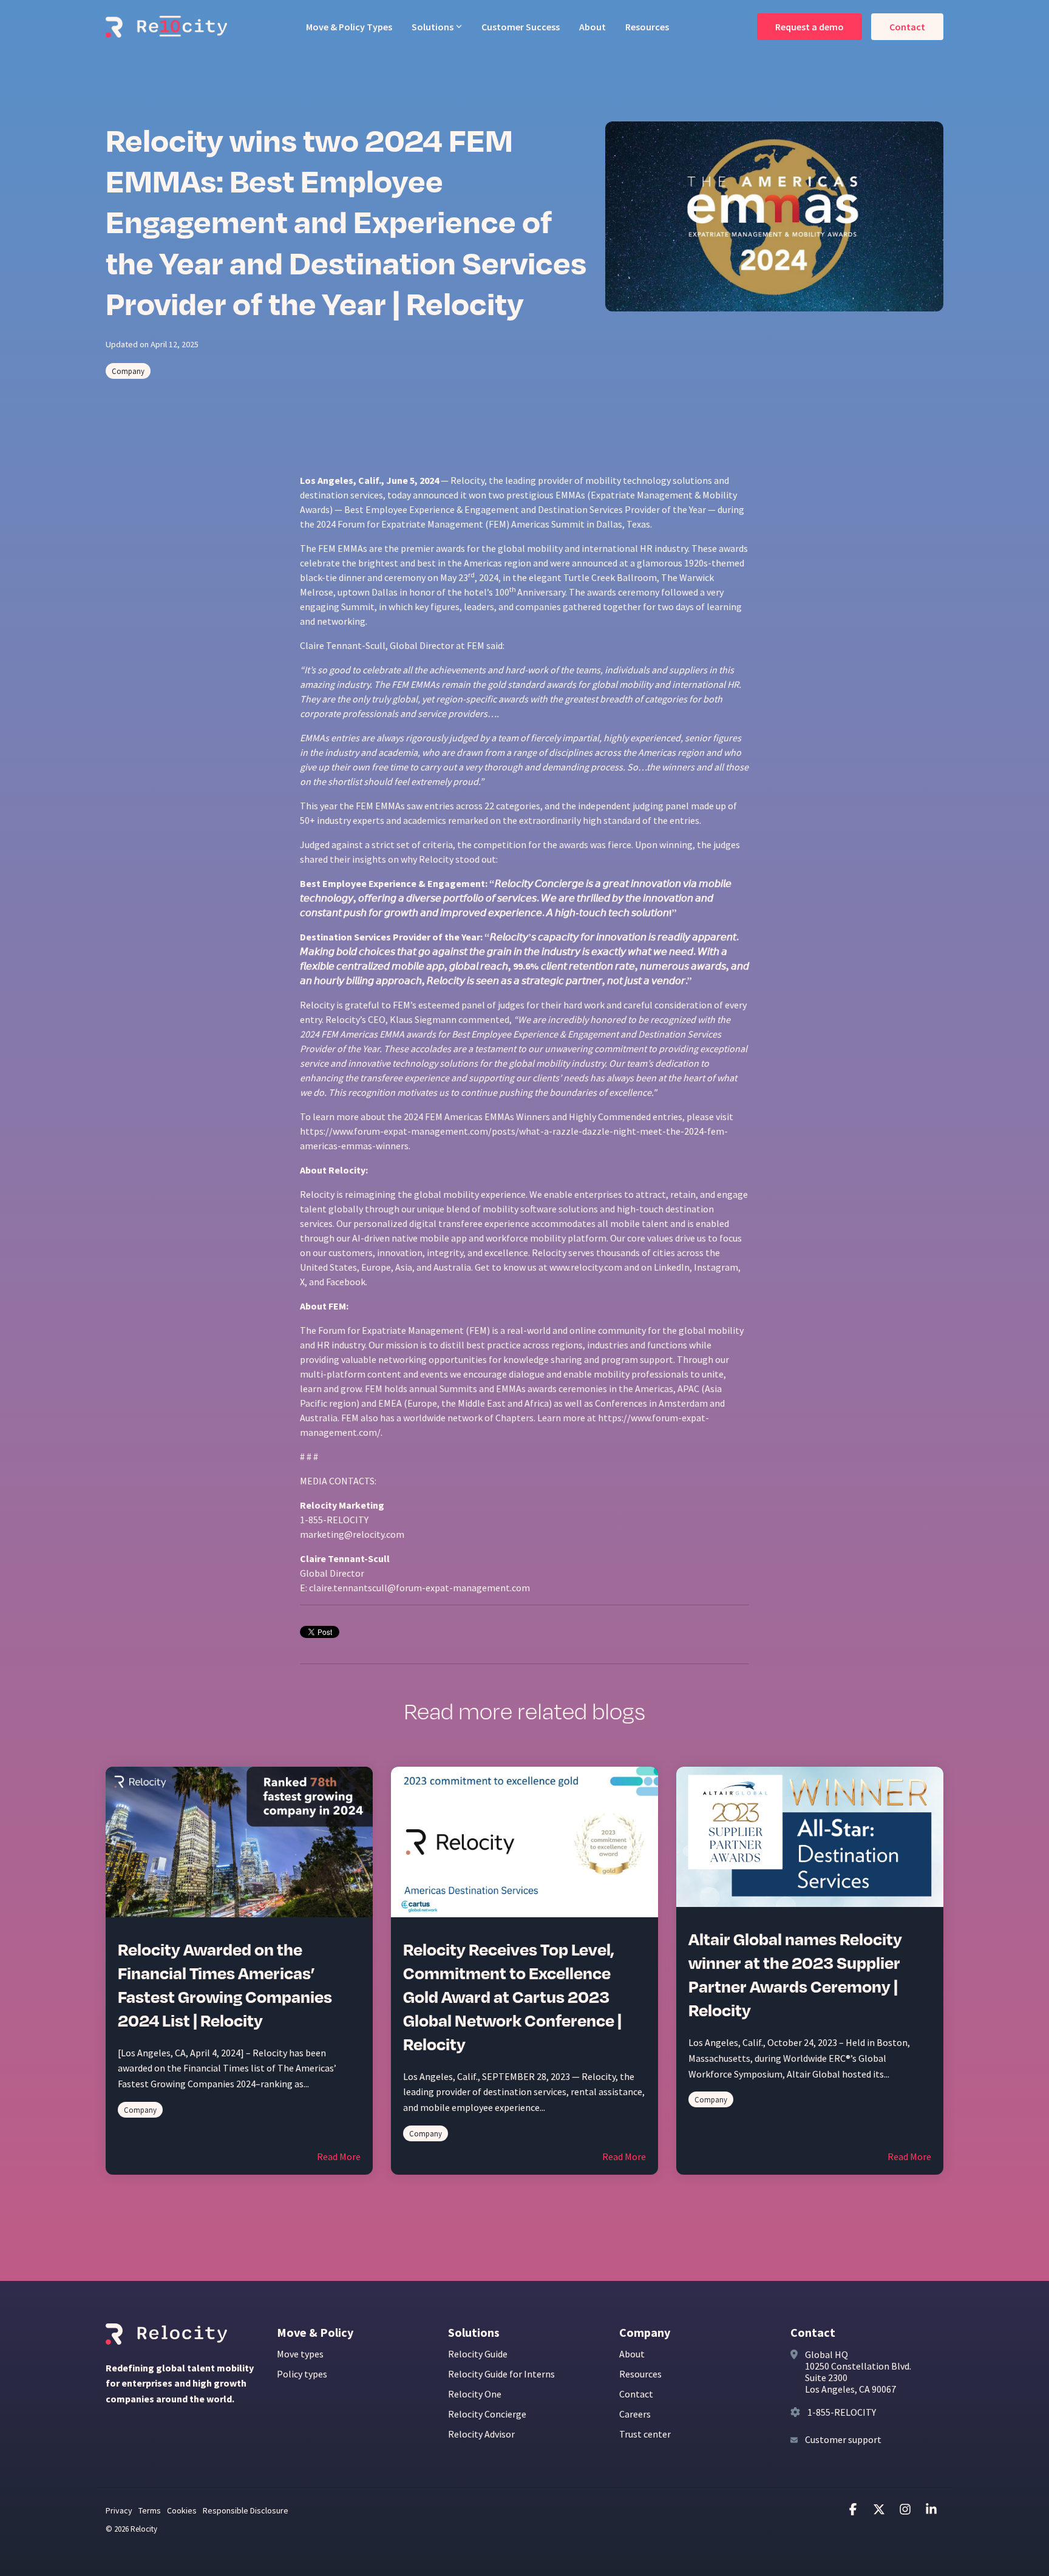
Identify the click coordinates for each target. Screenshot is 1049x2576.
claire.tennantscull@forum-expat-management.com (419, 1588)
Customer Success (521, 27)
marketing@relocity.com (352, 1534)
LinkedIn (672, 1267)
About (592, 27)
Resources (647, 27)
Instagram (716, 1267)
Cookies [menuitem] (182, 2510)
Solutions (433, 27)
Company (128, 371)
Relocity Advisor (481, 2434)
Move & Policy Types (349, 27)
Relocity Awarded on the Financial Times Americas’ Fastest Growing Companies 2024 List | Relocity (225, 1986)
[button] (854, 2510)
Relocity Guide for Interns (501, 2374)
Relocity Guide (478, 2354)
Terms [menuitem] (150, 2510)
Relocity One (475, 2394)
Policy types (302, 2374)
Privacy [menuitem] (119, 2510)
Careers (635, 2414)
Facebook (346, 1282)
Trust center (645, 2434)
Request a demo (810, 27)
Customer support (843, 2439)
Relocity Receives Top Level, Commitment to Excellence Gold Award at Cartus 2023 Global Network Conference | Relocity (512, 1997)
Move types (300, 2354)
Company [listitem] (140, 2110)
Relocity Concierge (487, 2414)
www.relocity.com (586, 1267)
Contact (907, 27)
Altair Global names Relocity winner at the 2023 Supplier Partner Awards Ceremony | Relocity (795, 1975)
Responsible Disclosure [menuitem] (246, 2510)
